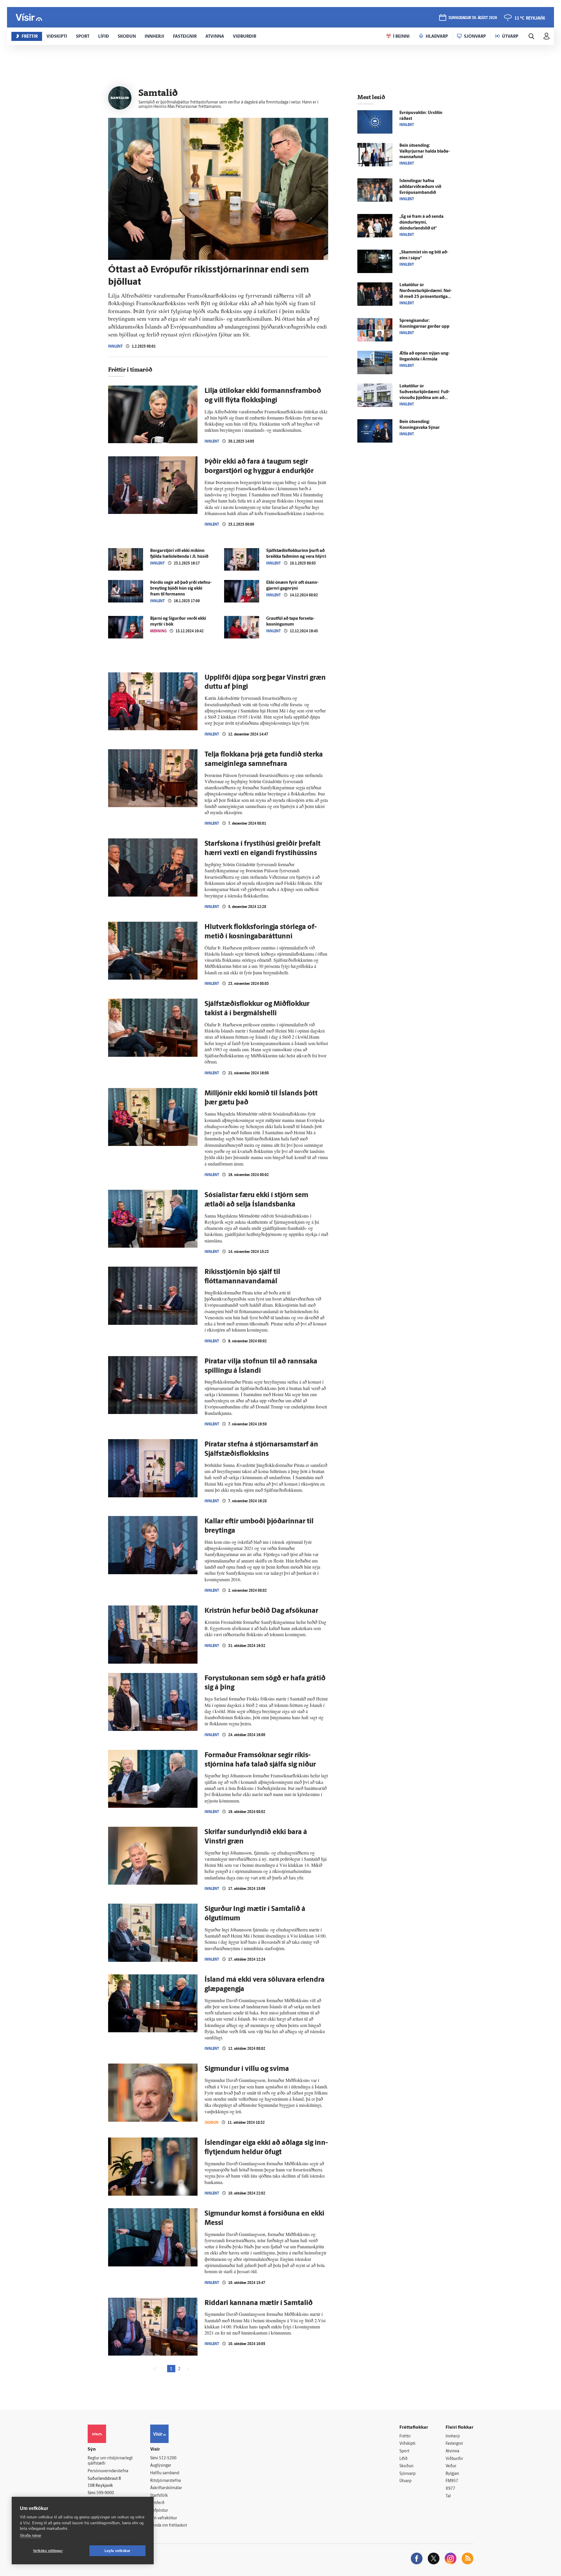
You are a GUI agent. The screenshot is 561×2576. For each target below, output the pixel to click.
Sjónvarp (407, 2474)
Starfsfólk (159, 2496)
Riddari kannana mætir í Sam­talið (259, 2303)
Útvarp (405, 2481)
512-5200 (168, 2458)
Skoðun (212, 2122)
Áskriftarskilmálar (166, 2488)
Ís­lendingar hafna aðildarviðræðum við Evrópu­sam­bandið (420, 187)
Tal (448, 2496)
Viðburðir (454, 2459)
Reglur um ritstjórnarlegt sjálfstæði (110, 2461)
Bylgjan (452, 2474)
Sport (404, 2451)
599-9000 (105, 2493)
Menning (158, 631)
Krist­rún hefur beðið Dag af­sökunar (261, 1611)
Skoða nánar (31, 2536)
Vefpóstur (159, 2511)
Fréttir (405, 2436)
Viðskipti (407, 2444)
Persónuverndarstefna (108, 2471)
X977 (450, 2489)
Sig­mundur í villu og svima (247, 2069)
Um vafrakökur (164, 2518)
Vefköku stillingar (48, 2551)
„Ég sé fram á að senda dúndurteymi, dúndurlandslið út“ (421, 223)
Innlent (115, 346)
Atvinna (452, 2451)
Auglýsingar (161, 2466)
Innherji (453, 2436)
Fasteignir (454, 2444)
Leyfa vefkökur (118, 2551)
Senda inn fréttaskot (169, 2526)
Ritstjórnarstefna (166, 2481)
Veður (451, 2466)
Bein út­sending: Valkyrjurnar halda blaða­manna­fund (425, 152)
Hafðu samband (165, 2473)
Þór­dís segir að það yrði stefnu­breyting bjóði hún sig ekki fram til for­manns (181, 589)
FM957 (452, 2481)
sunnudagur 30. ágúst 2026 (473, 18)
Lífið (404, 2459)
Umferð (157, 2503)
